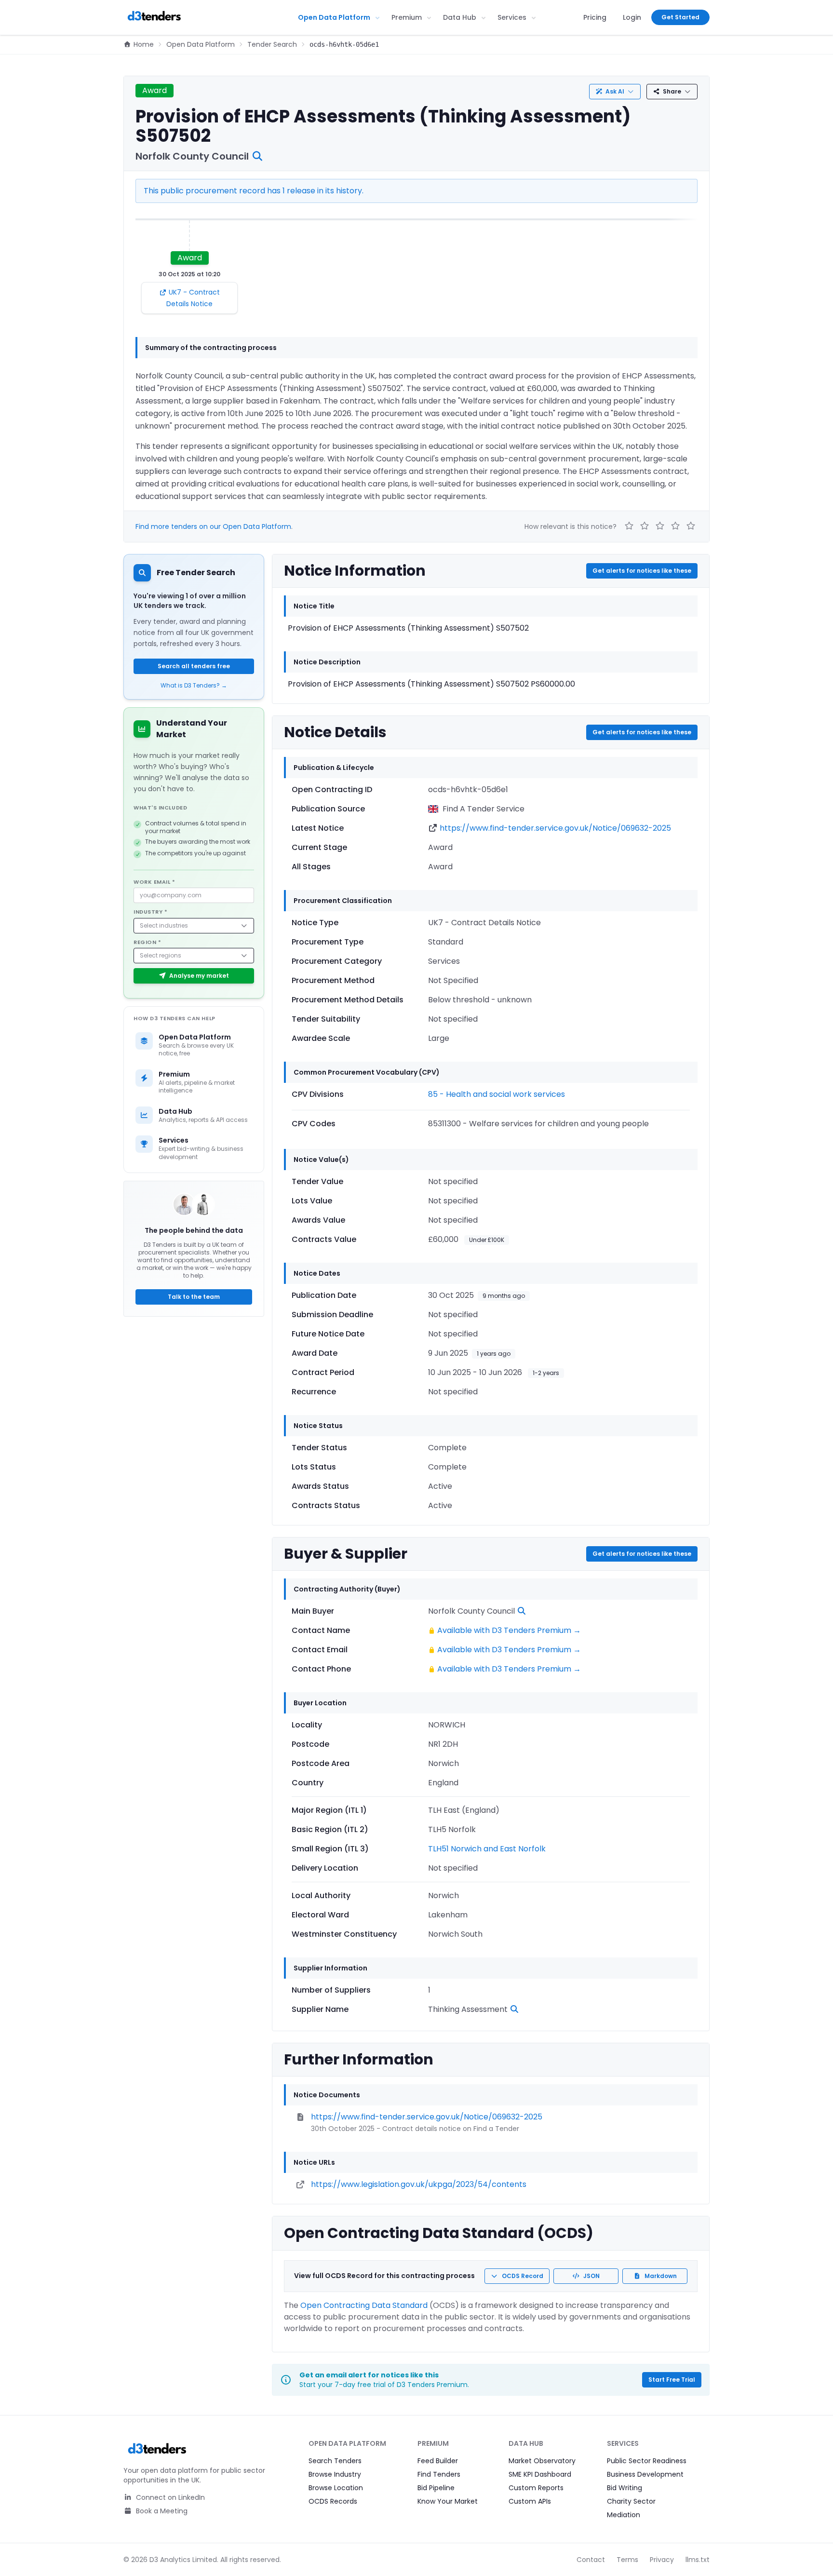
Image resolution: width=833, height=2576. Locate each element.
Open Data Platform (334, 17)
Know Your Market (448, 2501)
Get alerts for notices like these (642, 571)
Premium (407, 17)
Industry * (151, 912)
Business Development (645, 2474)
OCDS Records (333, 2501)
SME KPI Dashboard (540, 2474)
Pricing (595, 17)
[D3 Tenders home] (154, 17)
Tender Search (272, 44)
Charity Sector (631, 2501)
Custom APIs (530, 2501)
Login (632, 17)
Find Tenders (439, 2474)
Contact (591, 2560)
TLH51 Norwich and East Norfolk (487, 1849)
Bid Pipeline (436, 2488)
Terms (627, 2560)
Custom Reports (536, 2488)
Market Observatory (542, 2461)
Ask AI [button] (615, 91)
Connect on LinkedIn (169, 2497)
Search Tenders (335, 2461)
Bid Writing (625, 2488)
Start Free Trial (672, 2380)
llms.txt (698, 2560)
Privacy (662, 2560)
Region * (147, 942)
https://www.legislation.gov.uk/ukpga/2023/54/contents (419, 2184)
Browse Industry (335, 2474)
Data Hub (460, 17)
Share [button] (672, 91)
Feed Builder (438, 2461)
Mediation (624, 2515)
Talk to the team (194, 1297)
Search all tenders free (194, 666)
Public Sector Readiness (647, 2461)
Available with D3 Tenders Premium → (509, 1630)
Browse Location (336, 2488)
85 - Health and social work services (497, 1094)
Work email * (155, 882)
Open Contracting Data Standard (364, 2305)
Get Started (680, 17)
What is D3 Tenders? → (194, 686)
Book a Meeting (161, 2511)
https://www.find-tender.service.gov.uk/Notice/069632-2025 (555, 828)
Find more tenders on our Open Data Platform (213, 526)
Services (512, 17)
